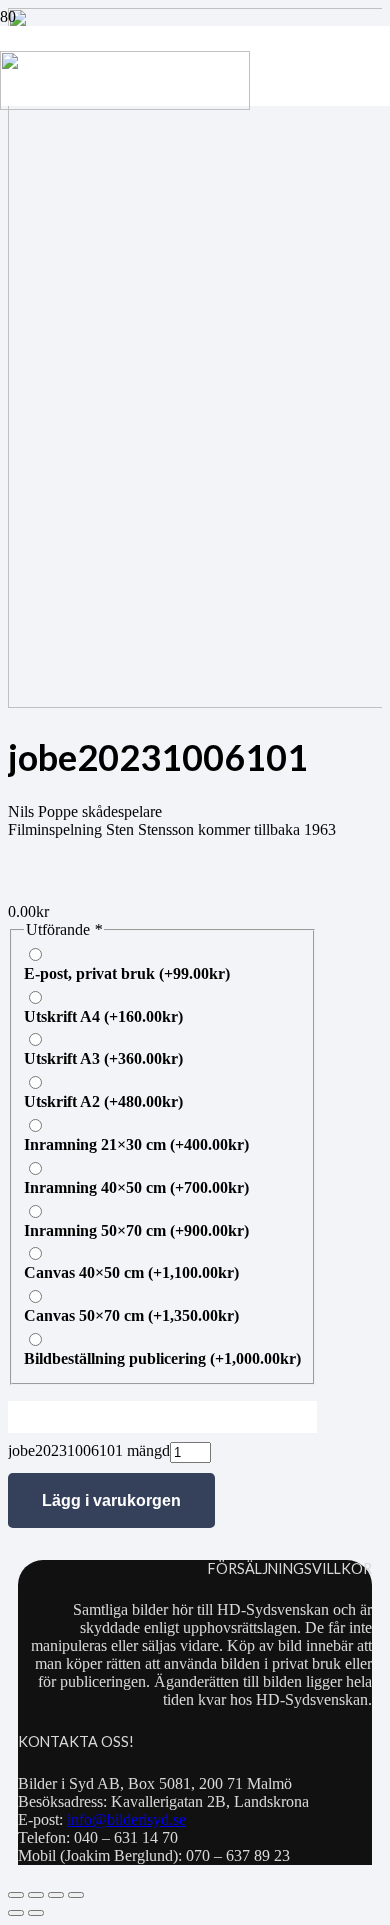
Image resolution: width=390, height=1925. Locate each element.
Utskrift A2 (103, 1101)
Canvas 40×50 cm (131, 1272)
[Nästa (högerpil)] (36, 1913)
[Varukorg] (272, 66)
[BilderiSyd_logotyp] (125, 104)
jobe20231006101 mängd (89, 1450)
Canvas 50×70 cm (131, 1315)
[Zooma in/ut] (16, 1895)
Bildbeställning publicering (162, 1358)
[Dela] (56, 1895)
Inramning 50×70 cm (136, 1230)
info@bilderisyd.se (126, 1819)
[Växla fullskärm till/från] (36, 1895)
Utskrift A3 (103, 1058)
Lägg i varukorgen (111, 1500)
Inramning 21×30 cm (136, 1144)
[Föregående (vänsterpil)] (16, 1913)
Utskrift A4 (103, 1016)
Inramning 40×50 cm (136, 1187)
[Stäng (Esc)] (76, 1895)
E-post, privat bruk (127, 973)
